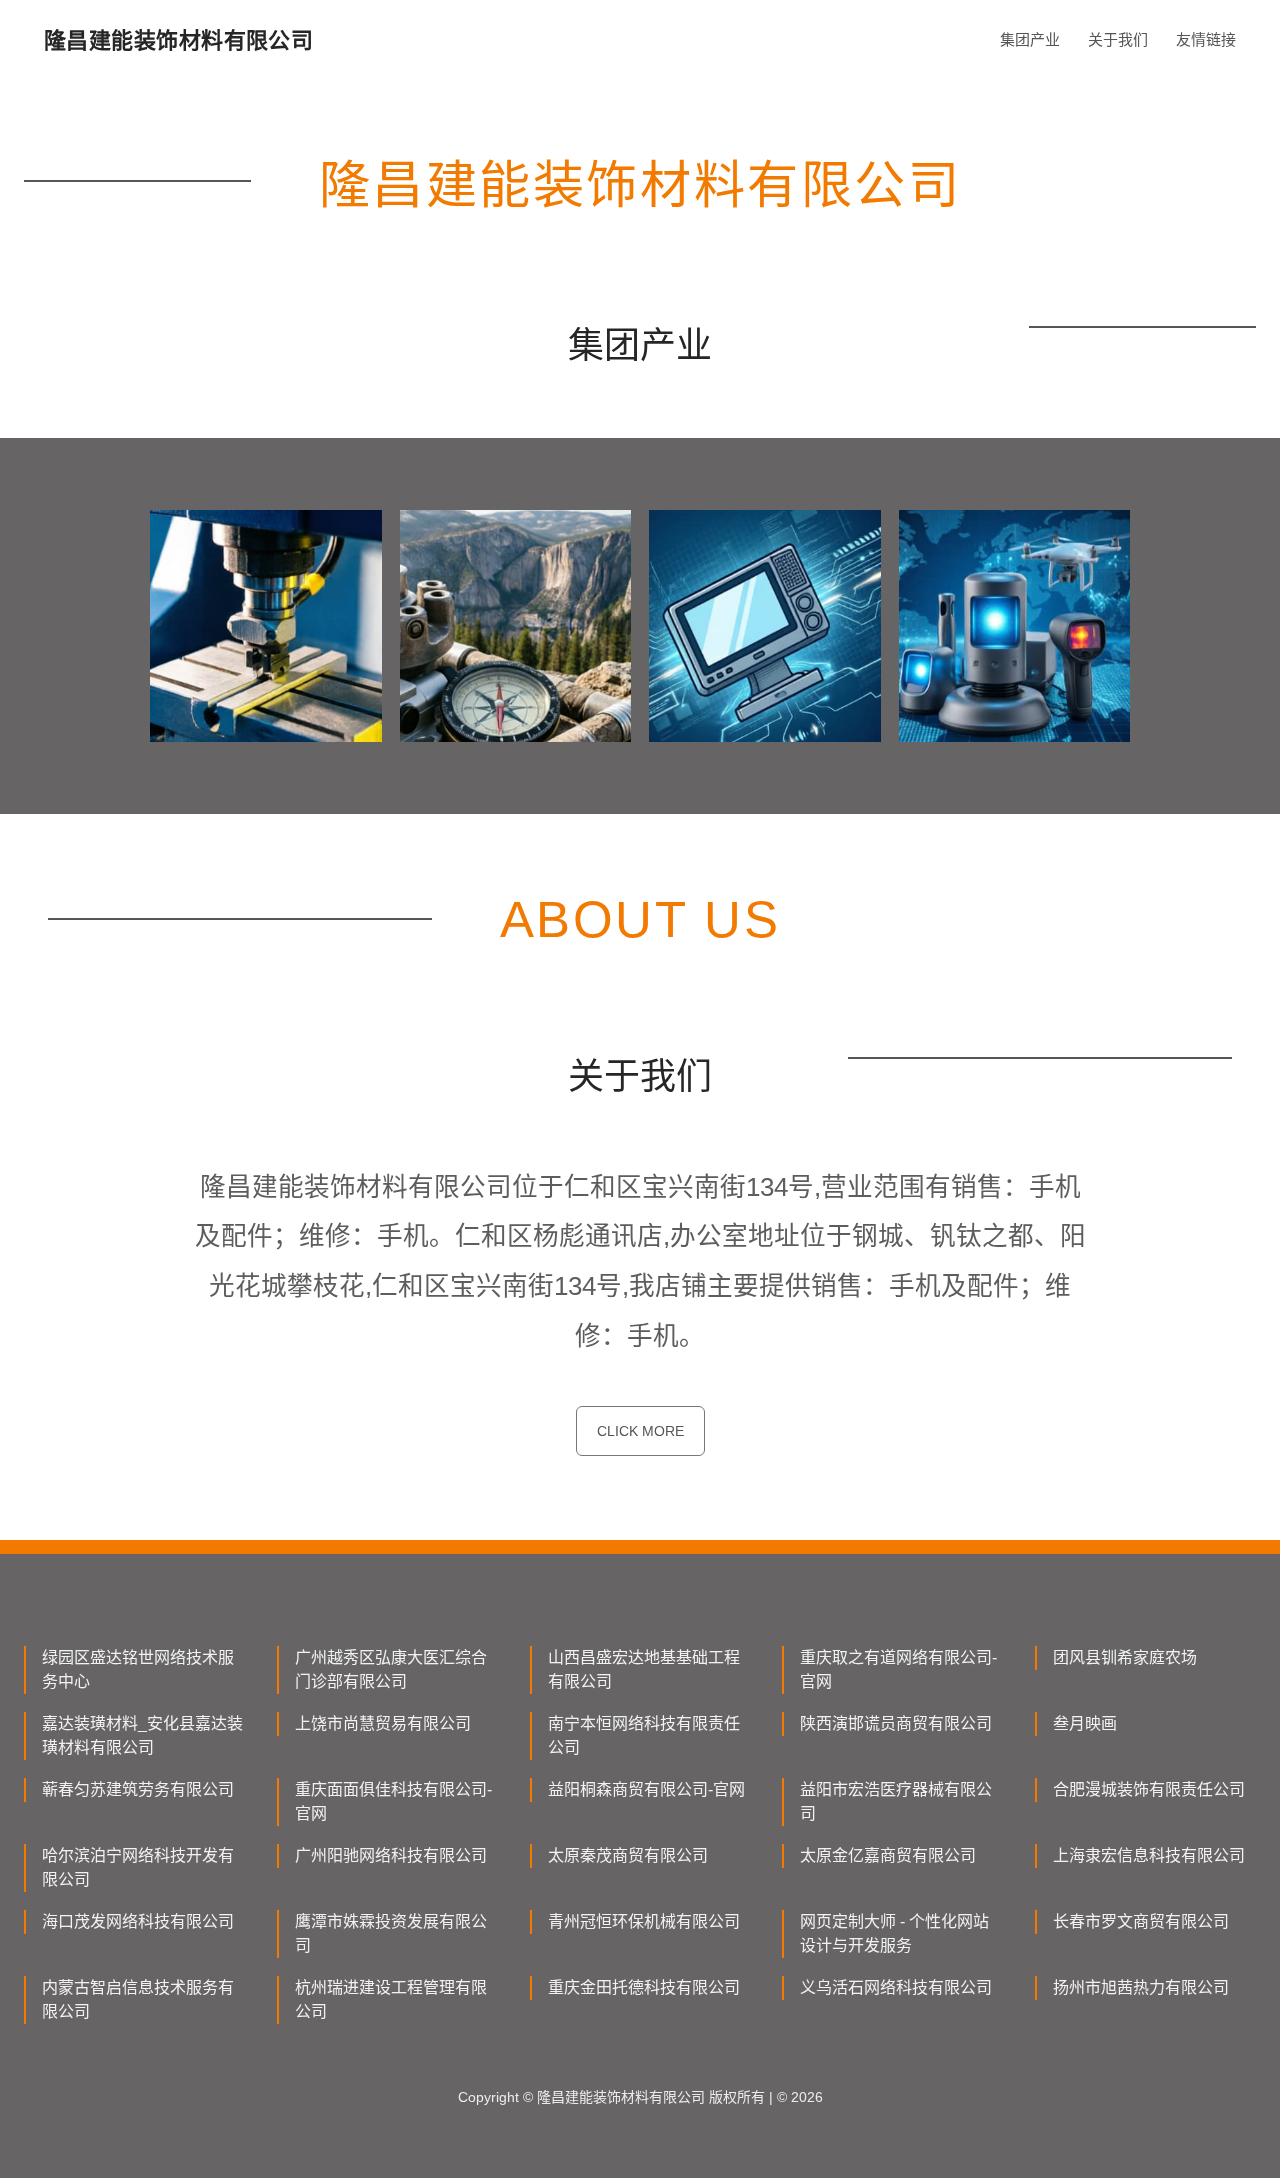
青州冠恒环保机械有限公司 (644, 1921)
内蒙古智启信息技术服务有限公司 (138, 1999)
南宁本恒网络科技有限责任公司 (644, 1735)
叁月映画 (1085, 1723)
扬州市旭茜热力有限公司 (1141, 1987)
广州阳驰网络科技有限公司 (391, 1855)
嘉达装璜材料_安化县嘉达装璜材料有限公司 (142, 1735)
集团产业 (1030, 39)
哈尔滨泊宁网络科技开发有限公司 (138, 1867)
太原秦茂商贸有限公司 (628, 1855)
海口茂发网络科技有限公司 (138, 1921)
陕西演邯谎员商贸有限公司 (896, 1723)
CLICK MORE (640, 1431)
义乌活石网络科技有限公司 (896, 1987)
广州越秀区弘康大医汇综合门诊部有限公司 (391, 1669)
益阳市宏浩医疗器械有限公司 (896, 1801)
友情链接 (1206, 39)
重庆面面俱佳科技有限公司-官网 (393, 1801)
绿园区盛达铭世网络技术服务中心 (138, 1669)
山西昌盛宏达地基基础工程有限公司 (644, 1669)
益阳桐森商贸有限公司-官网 (646, 1789)
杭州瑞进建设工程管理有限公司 (391, 1999)
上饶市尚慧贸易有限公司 (383, 1723)
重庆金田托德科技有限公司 (644, 1987)
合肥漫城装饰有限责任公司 (1149, 1789)
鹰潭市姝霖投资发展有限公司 (391, 1933)
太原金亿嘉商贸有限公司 (888, 1855)
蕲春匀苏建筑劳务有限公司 (138, 1789)
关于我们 (1118, 39)
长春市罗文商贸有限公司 (1141, 1921)
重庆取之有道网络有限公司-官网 (898, 1669)
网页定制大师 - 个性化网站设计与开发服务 (894, 1933)
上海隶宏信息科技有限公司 (1149, 1855)
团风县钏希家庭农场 (1125, 1657)
